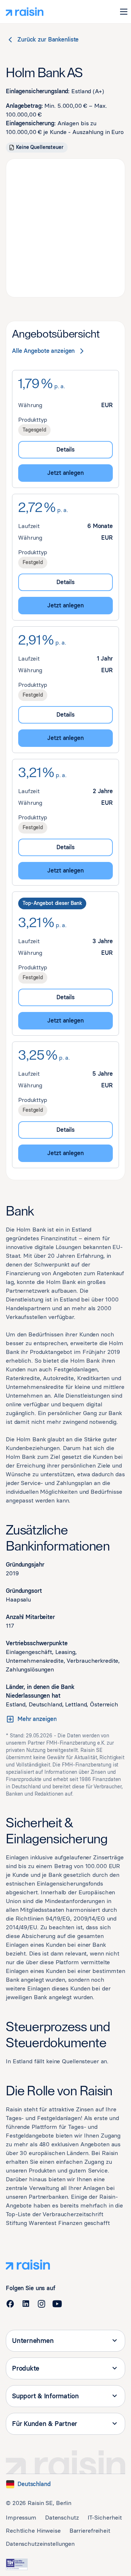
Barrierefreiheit (90, 2531)
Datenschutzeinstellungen (40, 2544)
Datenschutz (62, 2518)
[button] (124, 12)
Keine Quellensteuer (40, 147)
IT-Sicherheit (105, 2518)
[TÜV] (17, 2564)
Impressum (21, 2518)
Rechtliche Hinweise (33, 2531)
